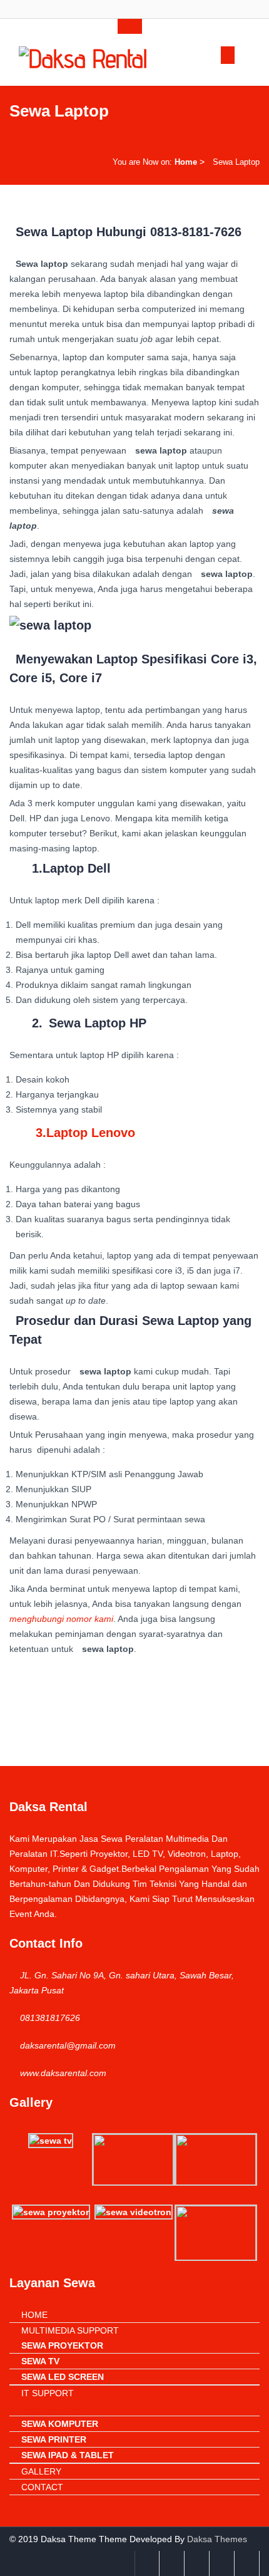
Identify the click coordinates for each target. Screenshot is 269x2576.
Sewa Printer (54, 2439)
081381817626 (50, 2018)
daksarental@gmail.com (68, 2045)
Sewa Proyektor (62, 2345)
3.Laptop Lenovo (85, 1133)
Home (186, 162)
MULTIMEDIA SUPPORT (70, 2330)
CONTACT (42, 2487)
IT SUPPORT (48, 2393)
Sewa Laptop (53, 2408)
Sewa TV (40, 2361)
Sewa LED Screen (63, 2377)
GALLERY (41, 2471)
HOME (34, 2315)
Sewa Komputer (60, 2424)
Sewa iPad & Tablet (68, 2455)
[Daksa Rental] (83, 56)
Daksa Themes (217, 2539)
